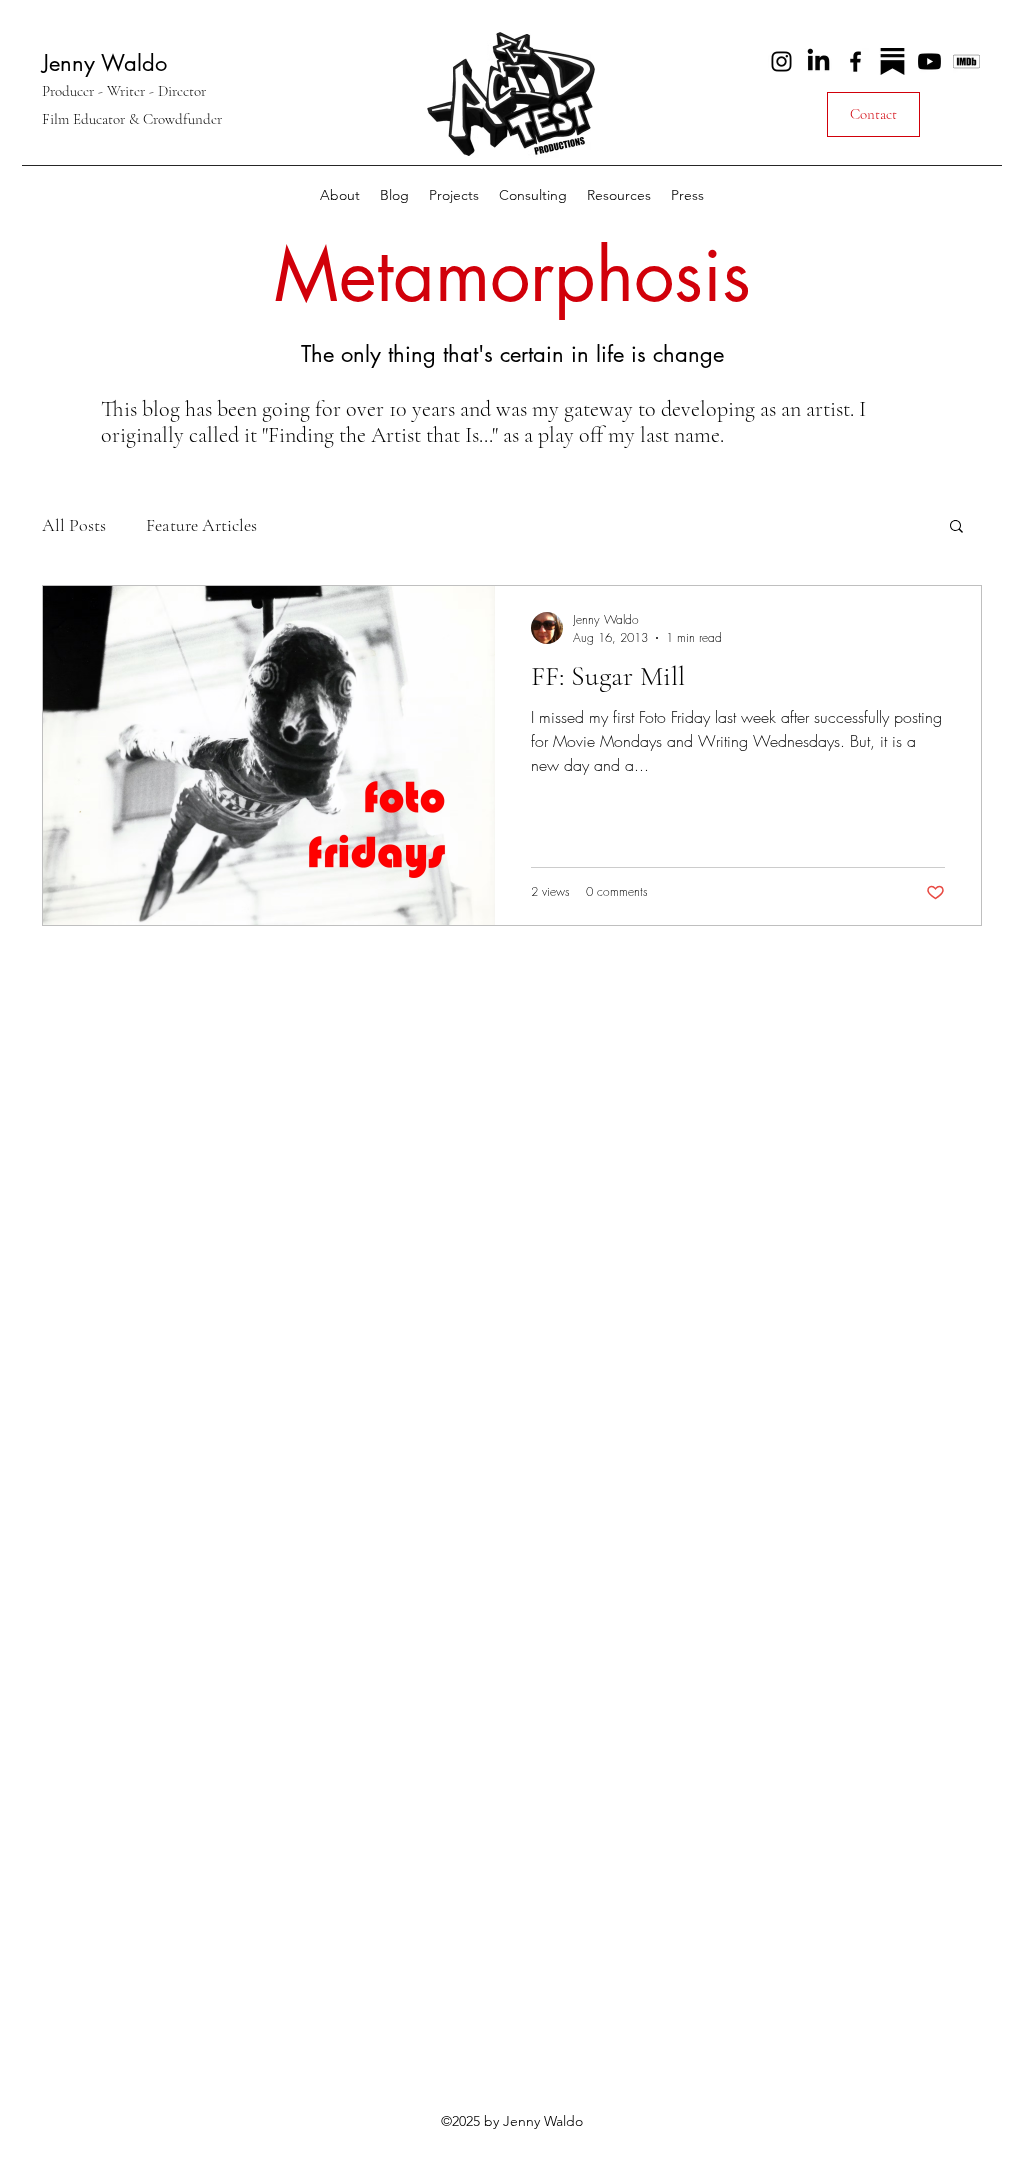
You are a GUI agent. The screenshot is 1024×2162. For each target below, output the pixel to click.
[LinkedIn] (818, 61)
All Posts (74, 525)
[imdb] (966, 61)
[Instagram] (781, 61)
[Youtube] (929, 61)
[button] (454, 195)
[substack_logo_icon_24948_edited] (892, 61)
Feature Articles (201, 525)
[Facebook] (855, 61)
